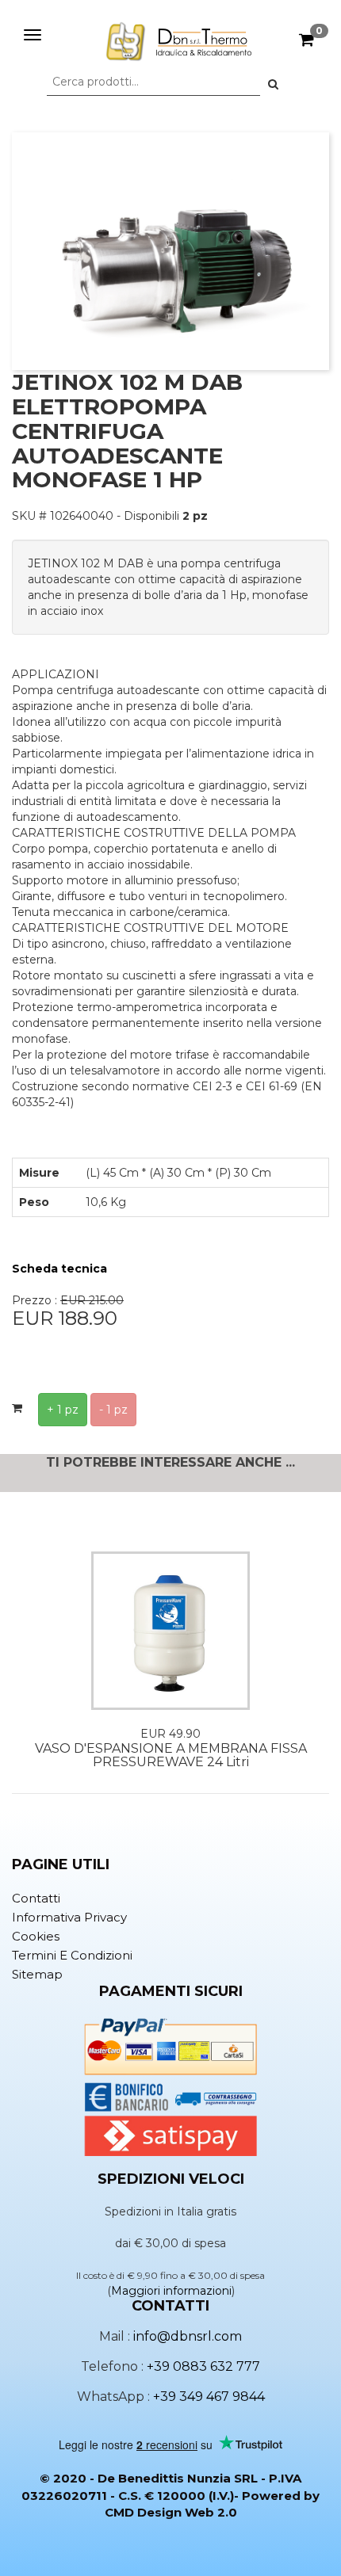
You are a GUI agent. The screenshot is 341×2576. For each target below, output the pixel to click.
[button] (273, 84)
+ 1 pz (63, 1410)
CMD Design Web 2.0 (171, 2512)
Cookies (36, 1936)
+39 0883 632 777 (203, 2366)
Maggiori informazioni (171, 2291)
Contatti (36, 1898)
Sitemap (37, 1974)
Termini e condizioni (72, 1955)
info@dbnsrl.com (188, 2336)
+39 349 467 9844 (209, 2397)
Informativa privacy (69, 1917)
